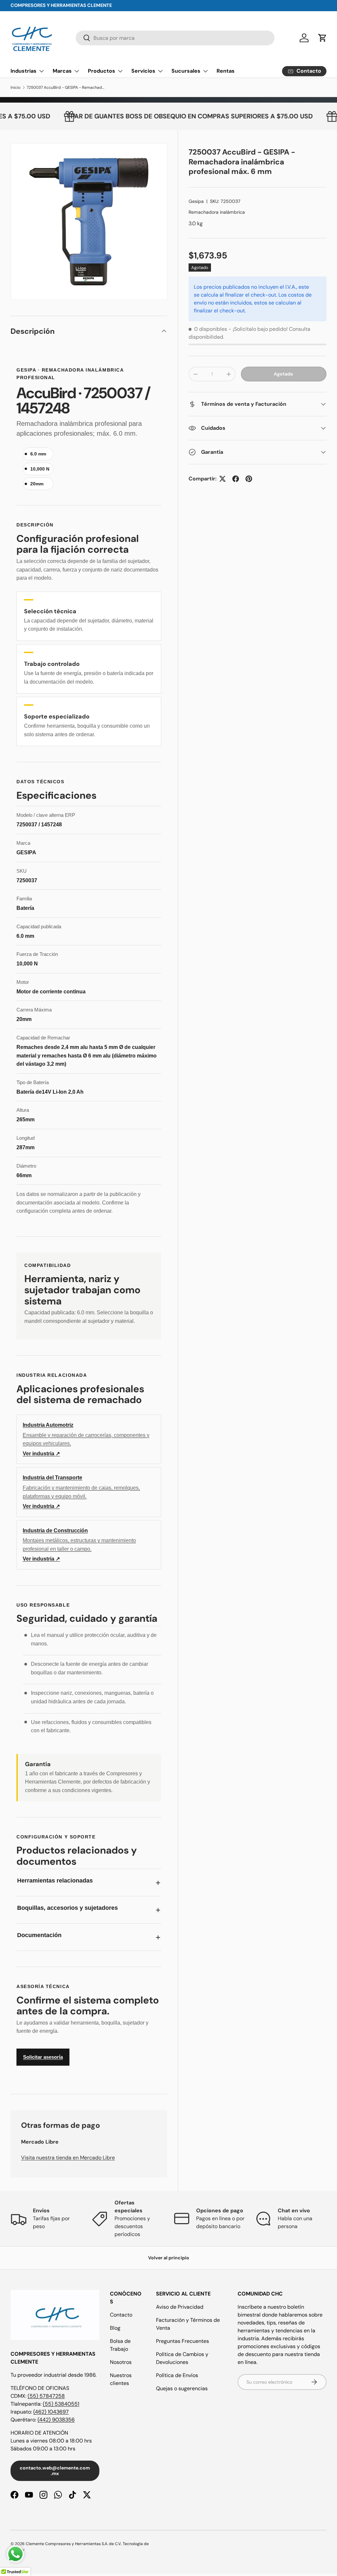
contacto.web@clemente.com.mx (55, 2471)
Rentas (226, 71)
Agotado (284, 374)
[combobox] (175, 38)
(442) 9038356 (56, 2420)
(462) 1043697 (51, 2412)
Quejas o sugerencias (182, 2388)
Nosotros (121, 2362)
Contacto (121, 2315)
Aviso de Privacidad (180, 2307)
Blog (115, 2328)
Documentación (39, 1935)
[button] (323, 38)
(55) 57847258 (46, 2396)
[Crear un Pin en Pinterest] (249, 479)
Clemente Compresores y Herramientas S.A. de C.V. (73, 2544)
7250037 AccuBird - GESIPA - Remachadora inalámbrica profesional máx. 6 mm (66, 87)
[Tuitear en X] (222, 479)
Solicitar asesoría (43, 2057)
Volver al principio (169, 2258)
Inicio (15, 87)
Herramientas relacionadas (55, 1881)
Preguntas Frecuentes (182, 2341)
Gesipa (196, 201)
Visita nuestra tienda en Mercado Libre (68, 2158)
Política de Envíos (177, 2375)
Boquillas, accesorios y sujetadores (67, 1908)
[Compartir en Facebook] (236, 479)
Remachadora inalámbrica (217, 212)
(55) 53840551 (61, 2404)
